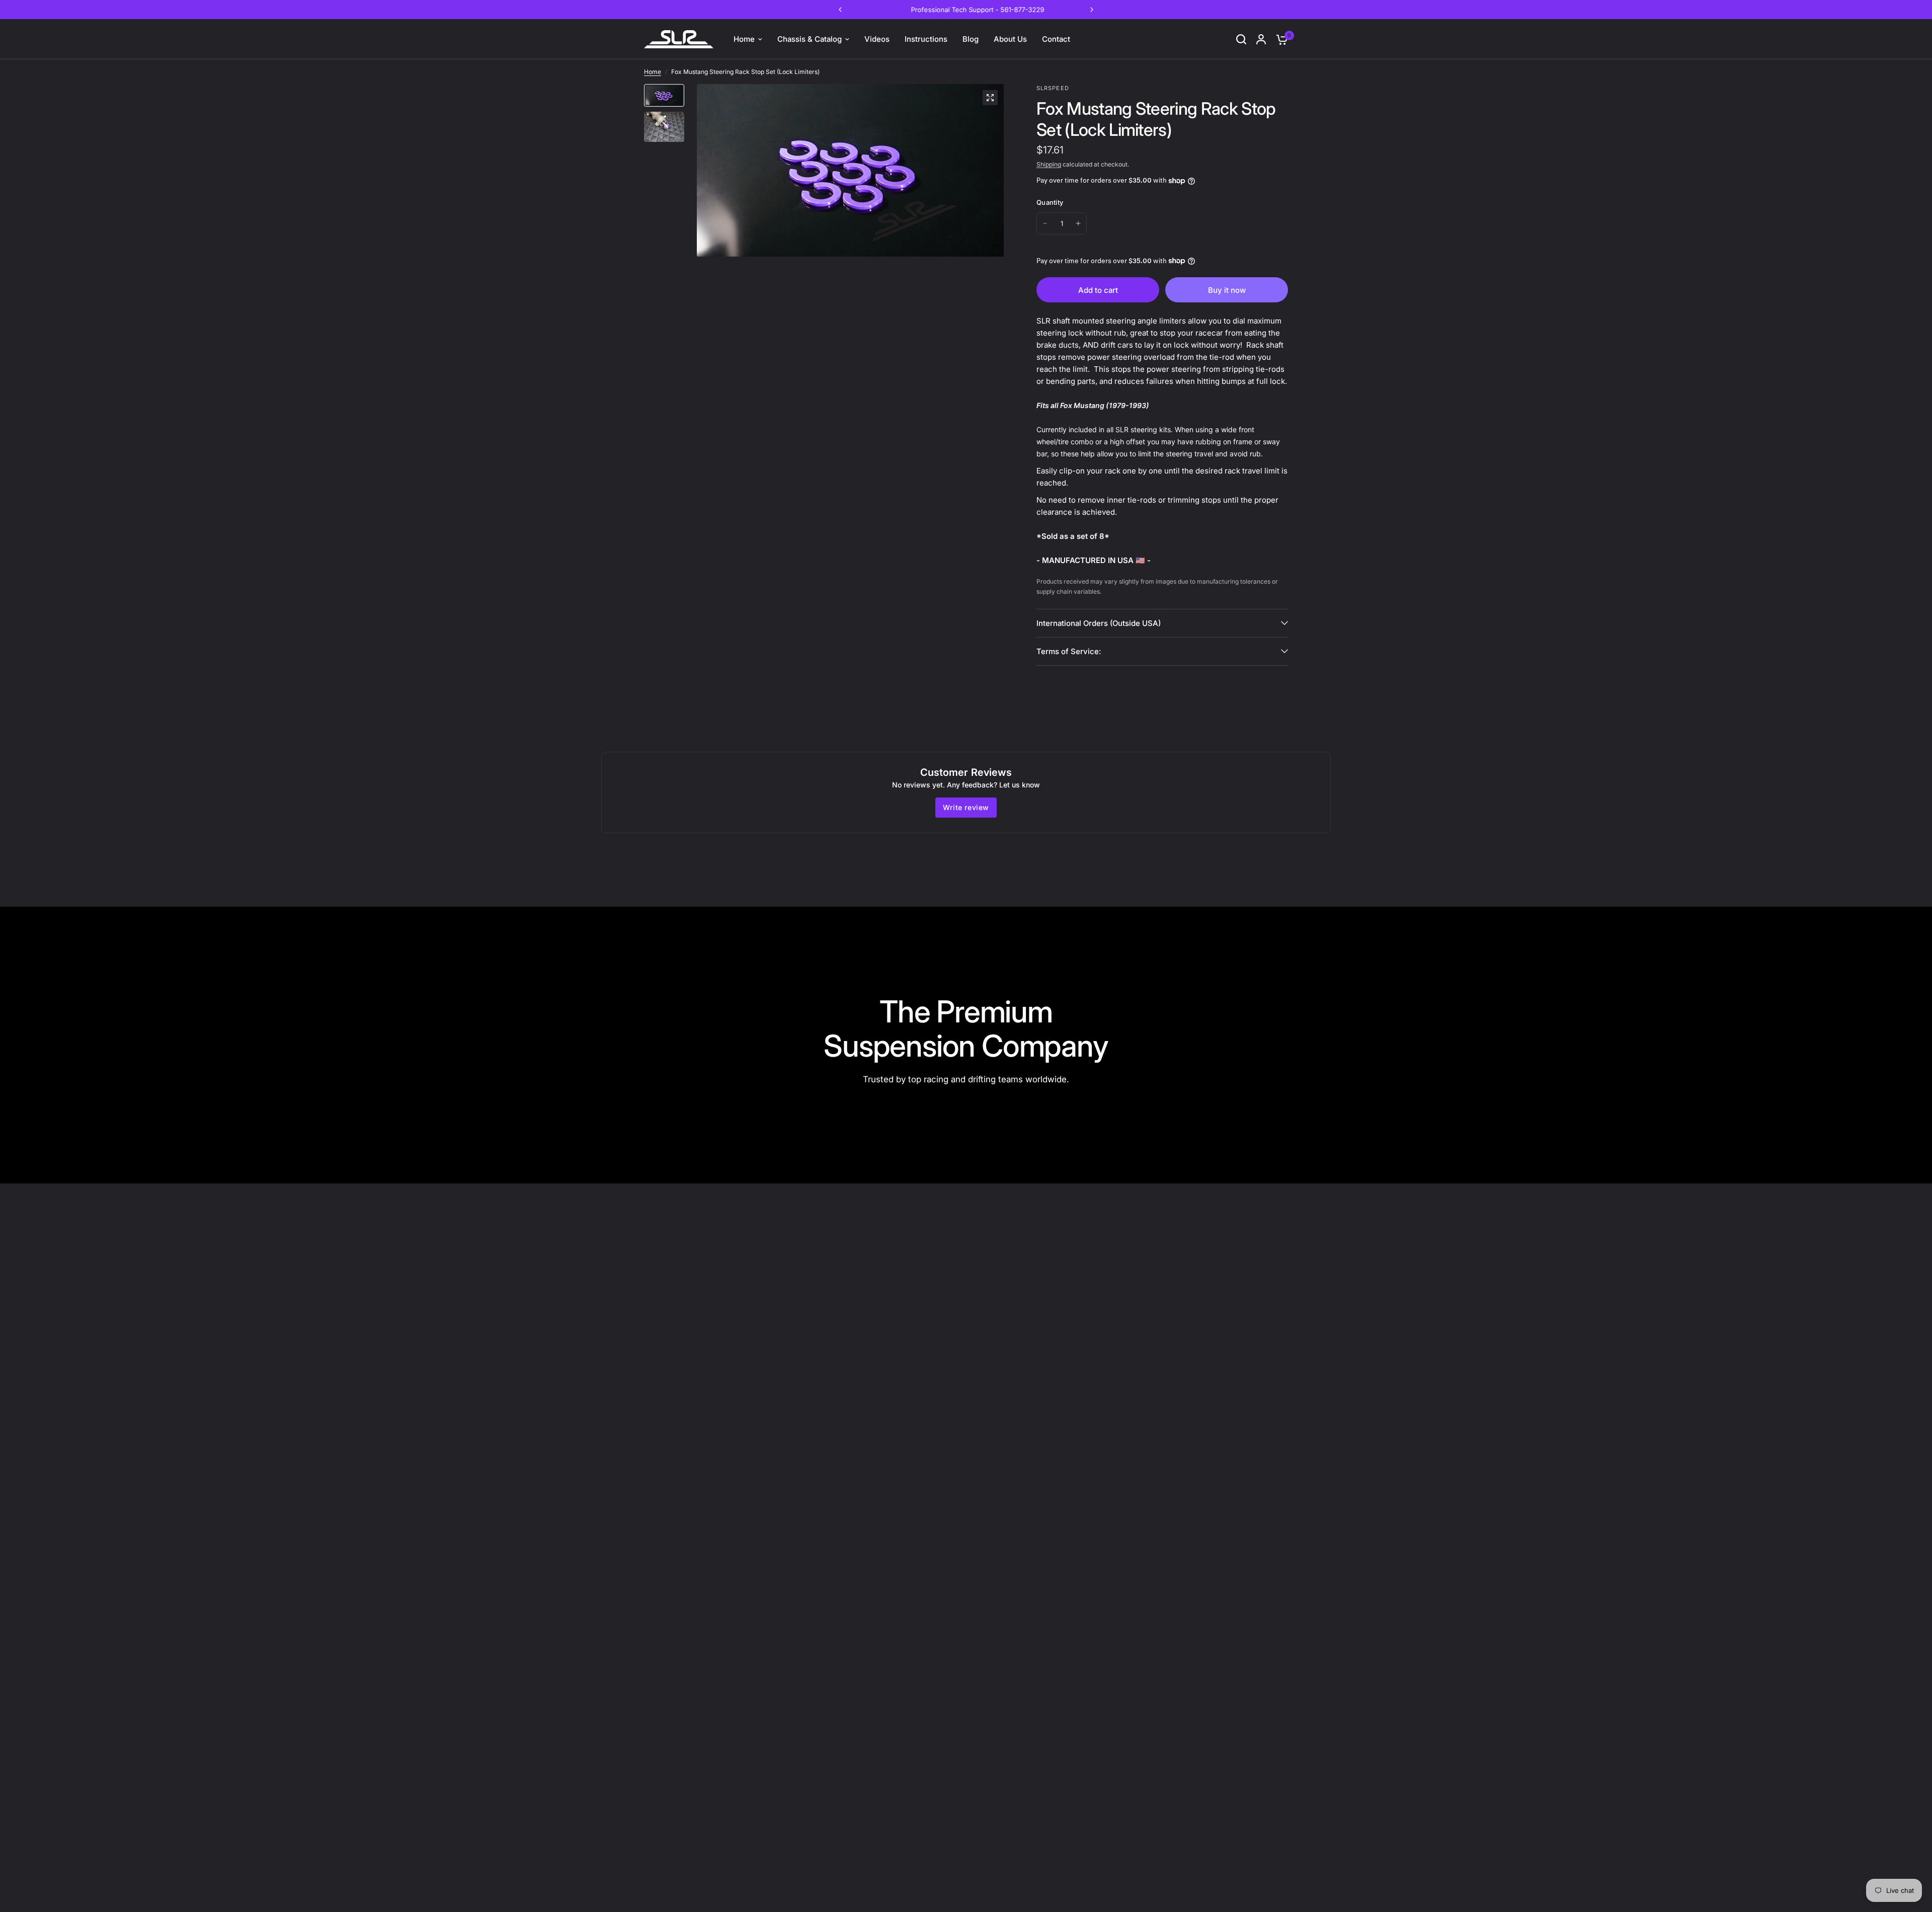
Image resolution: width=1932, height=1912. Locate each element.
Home (653, 72)
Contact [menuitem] (1056, 39)
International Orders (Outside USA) (1099, 623)
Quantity (1050, 202)
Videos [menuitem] (877, 39)
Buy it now (1227, 290)
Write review (966, 807)
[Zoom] (990, 98)
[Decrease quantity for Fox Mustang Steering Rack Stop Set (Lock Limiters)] (1045, 223)
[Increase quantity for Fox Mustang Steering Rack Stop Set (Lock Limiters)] (1078, 223)
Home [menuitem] (744, 39)
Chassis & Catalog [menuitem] (810, 39)
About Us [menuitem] (1010, 39)
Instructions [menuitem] (926, 39)
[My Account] (1261, 39)
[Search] (1241, 39)
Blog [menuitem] (971, 39)
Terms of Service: (1069, 651)
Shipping (1049, 164)
